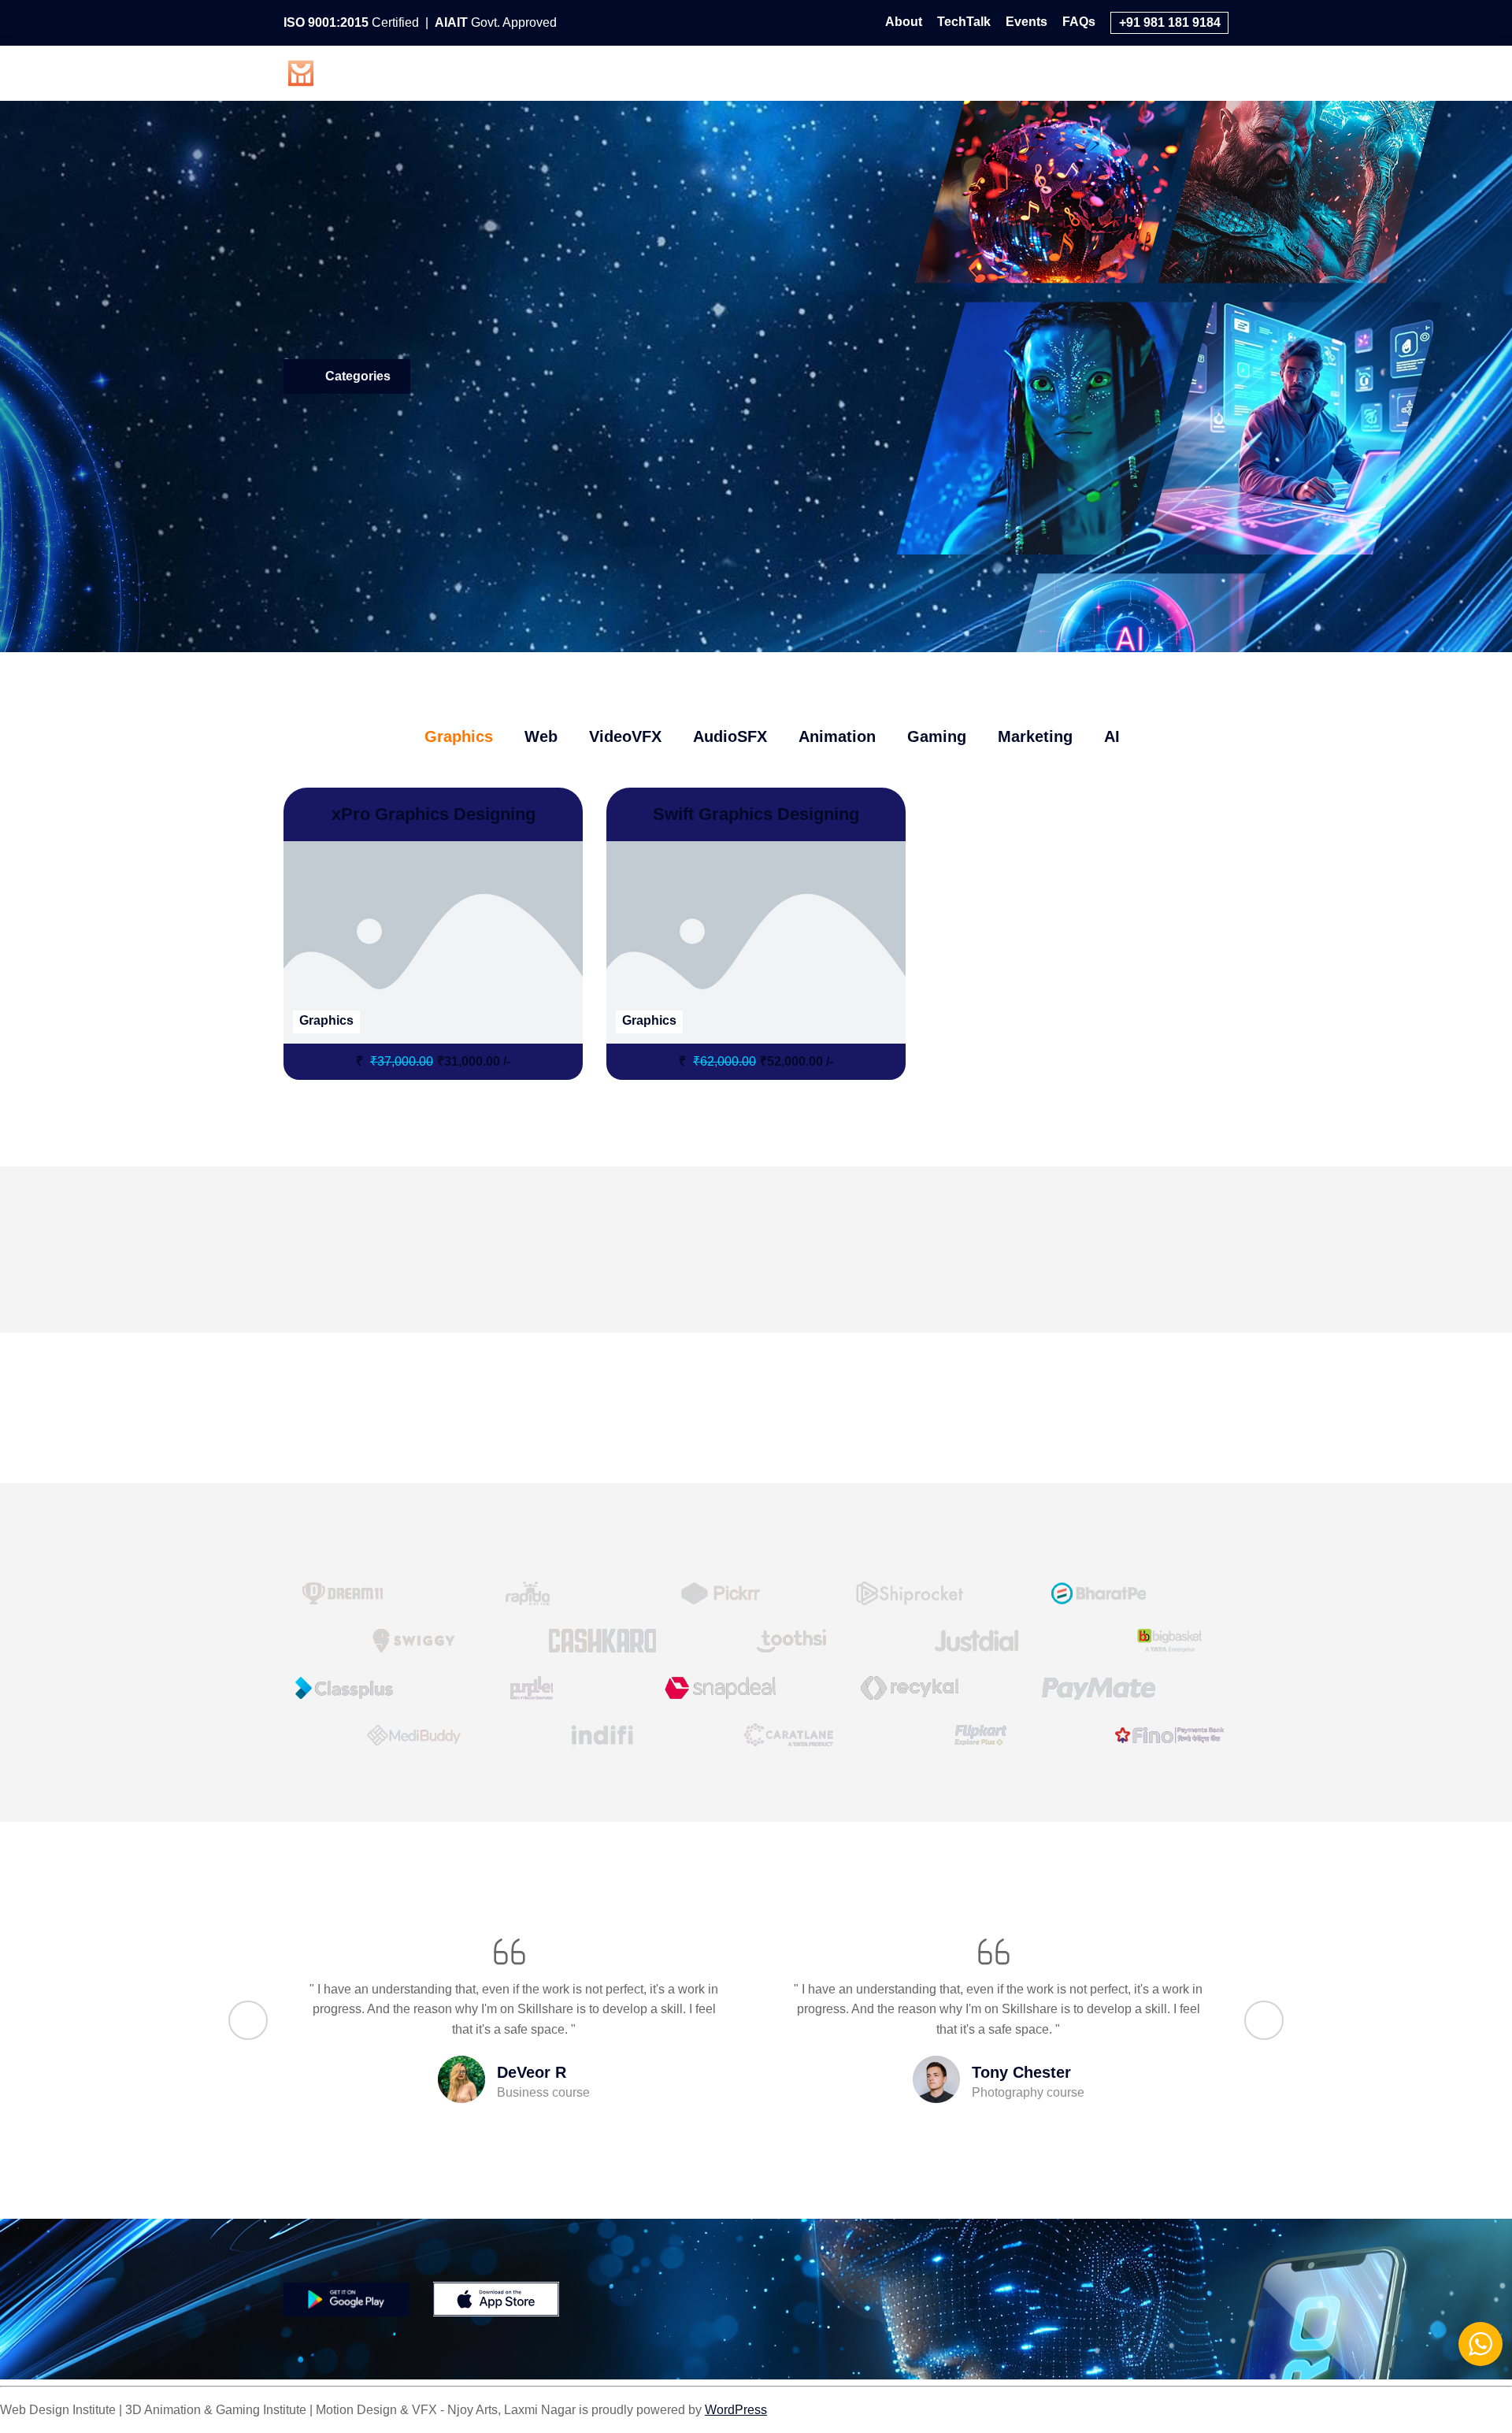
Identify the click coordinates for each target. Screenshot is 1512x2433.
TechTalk (964, 22)
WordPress (736, 2410)
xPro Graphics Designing (434, 814)
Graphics (641, 71)
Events (1027, 22)
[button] (248, 2020)
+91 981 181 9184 (1170, 22)
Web (713, 71)
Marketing (1143, 71)
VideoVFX (788, 71)
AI (1210, 71)
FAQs (1079, 22)
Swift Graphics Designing (756, 814)
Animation (973, 71)
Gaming (1059, 71)
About (904, 22)
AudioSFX (880, 71)
